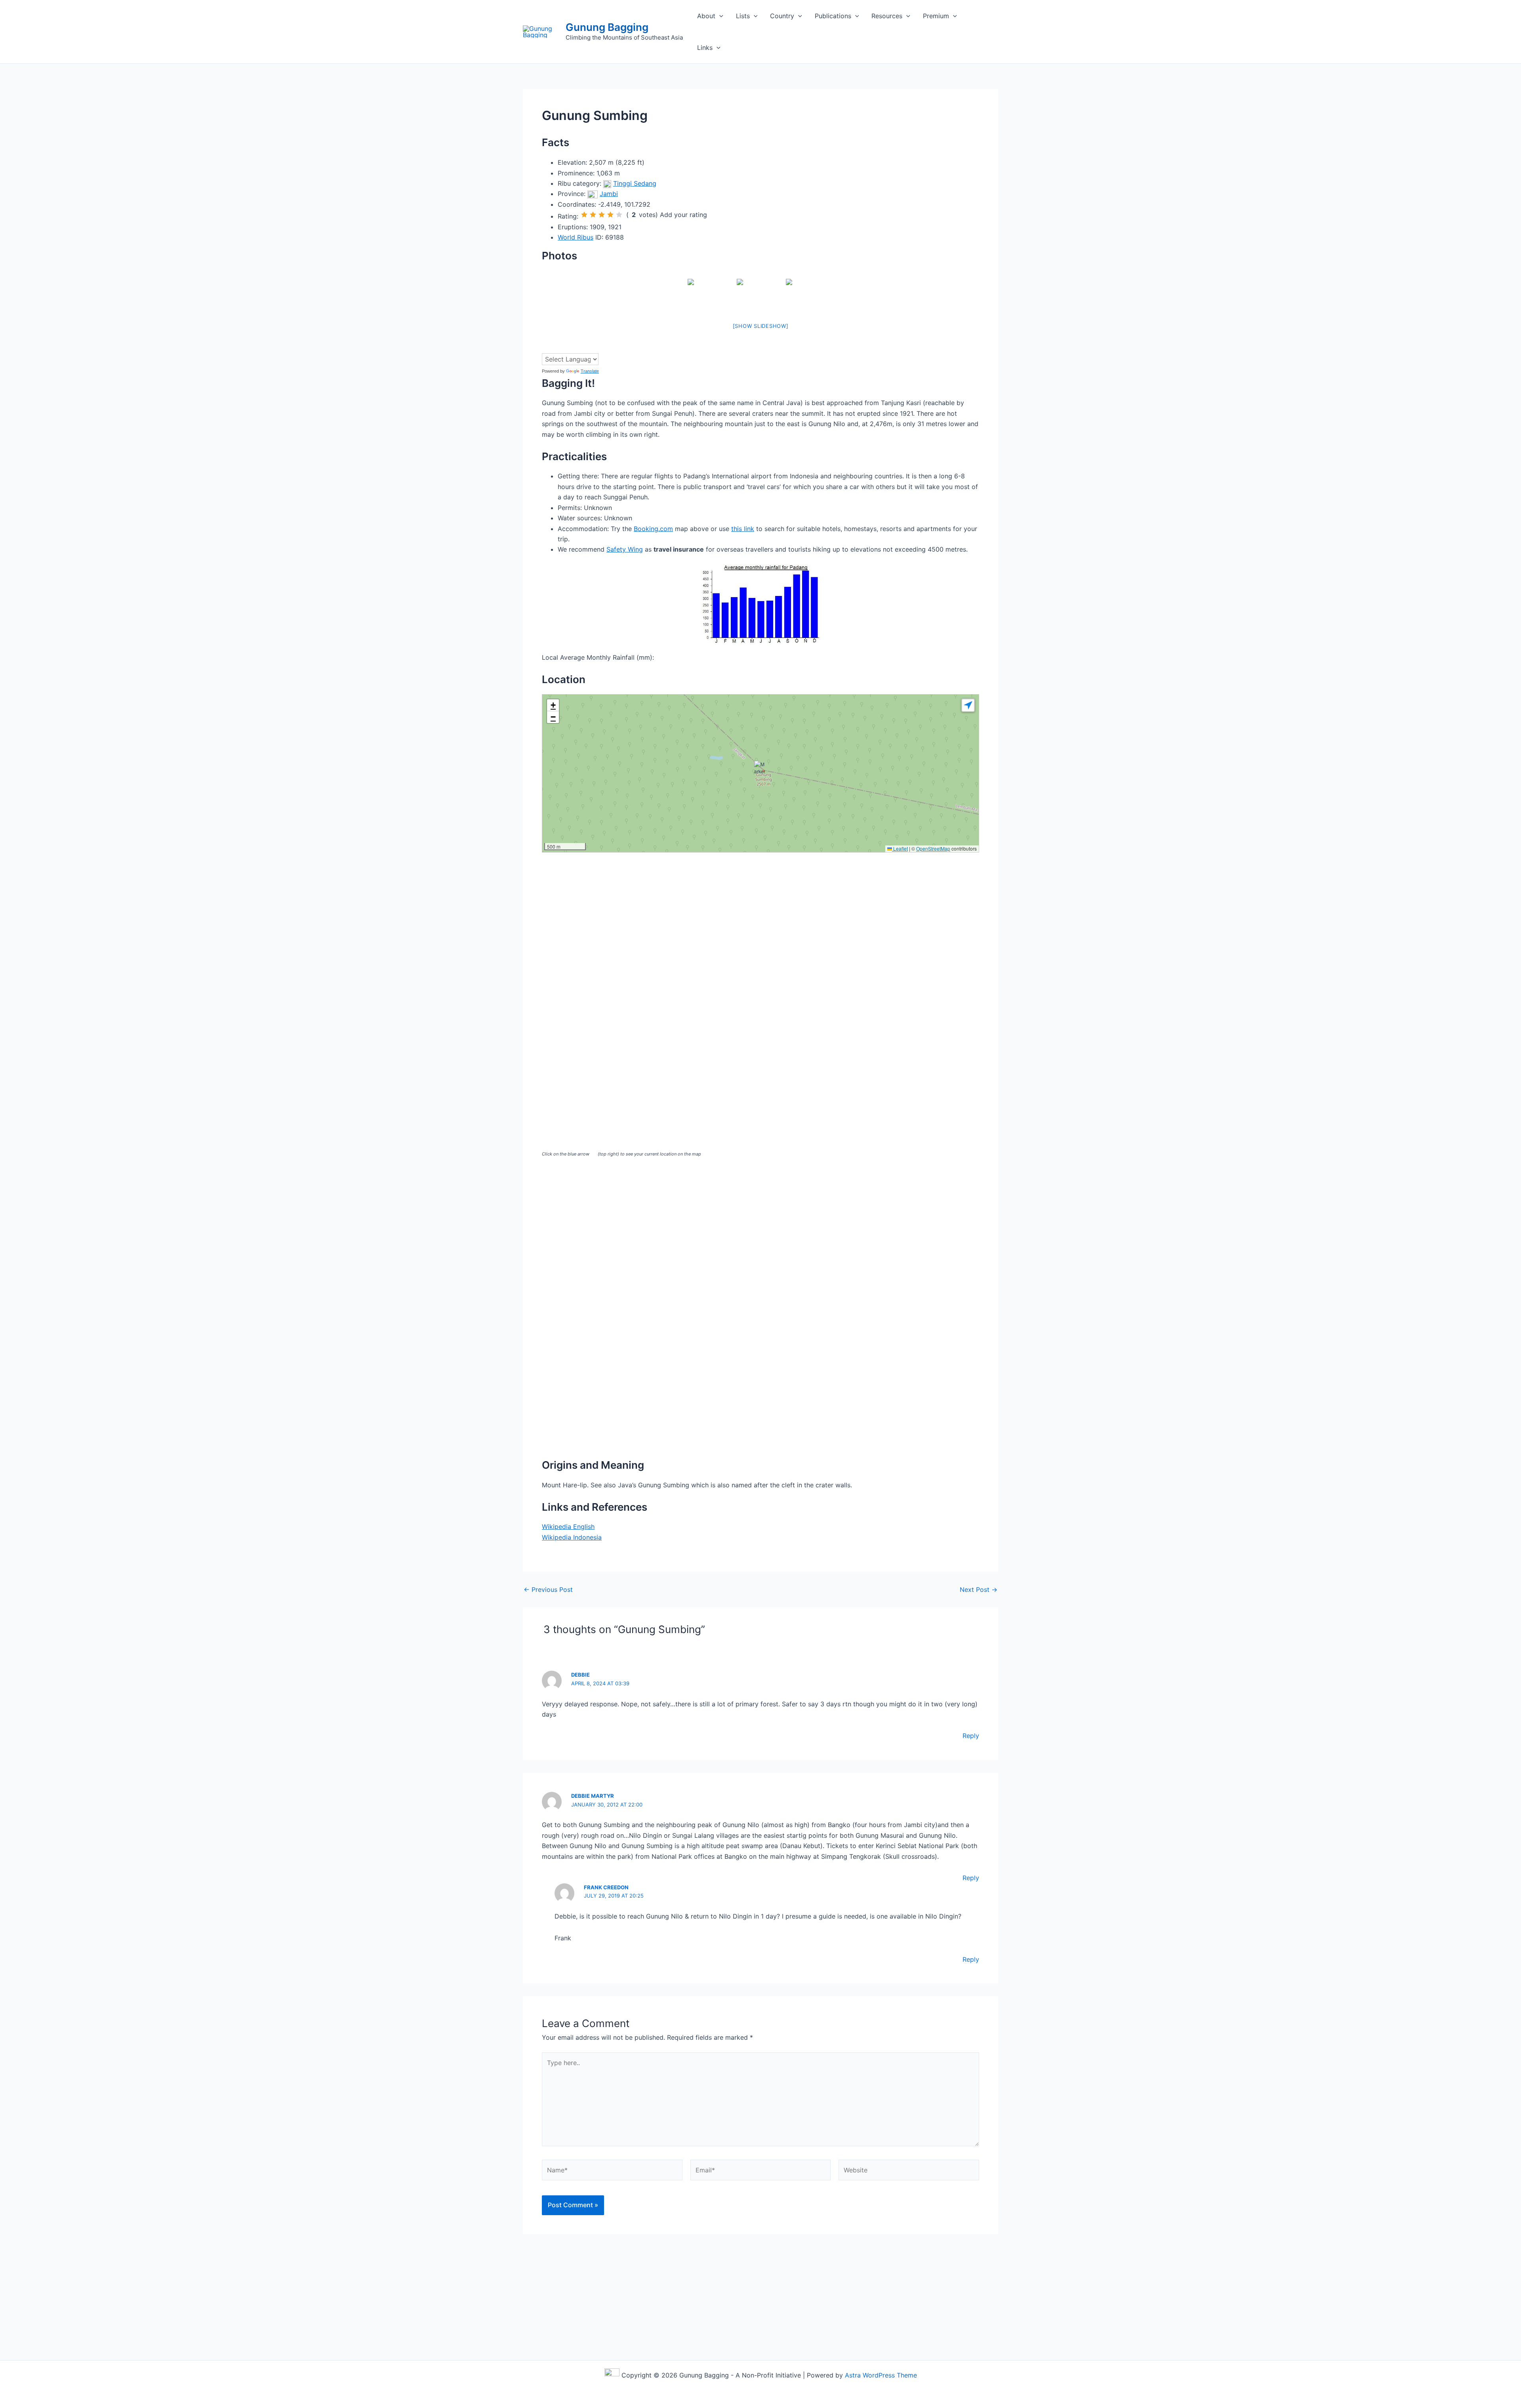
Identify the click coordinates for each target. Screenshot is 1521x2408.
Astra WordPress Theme (881, 2375)
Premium (936, 16)
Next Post (979, 1589)
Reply (971, 1736)
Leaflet (900, 848)
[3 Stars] (602, 215)
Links (705, 48)
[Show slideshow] (761, 326)
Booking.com (653, 529)
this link (743, 529)
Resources (887, 16)
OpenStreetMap (933, 848)
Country (782, 16)
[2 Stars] (593, 215)
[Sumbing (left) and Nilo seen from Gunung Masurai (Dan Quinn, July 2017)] (760, 295)
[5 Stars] (619, 215)
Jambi (609, 194)
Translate (590, 371)
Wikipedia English (568, 1527)
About (706, 16)
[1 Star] (584, 215)
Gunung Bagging (607, 27)
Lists (743, 16)
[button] (719, 16)
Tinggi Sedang (635, 183)
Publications (833, 16)
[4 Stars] (610, 215)
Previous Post (548, 1589)
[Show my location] (968, 705)
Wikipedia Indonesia (572, 1537)
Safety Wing (625, 549)
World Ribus (576, 237)
